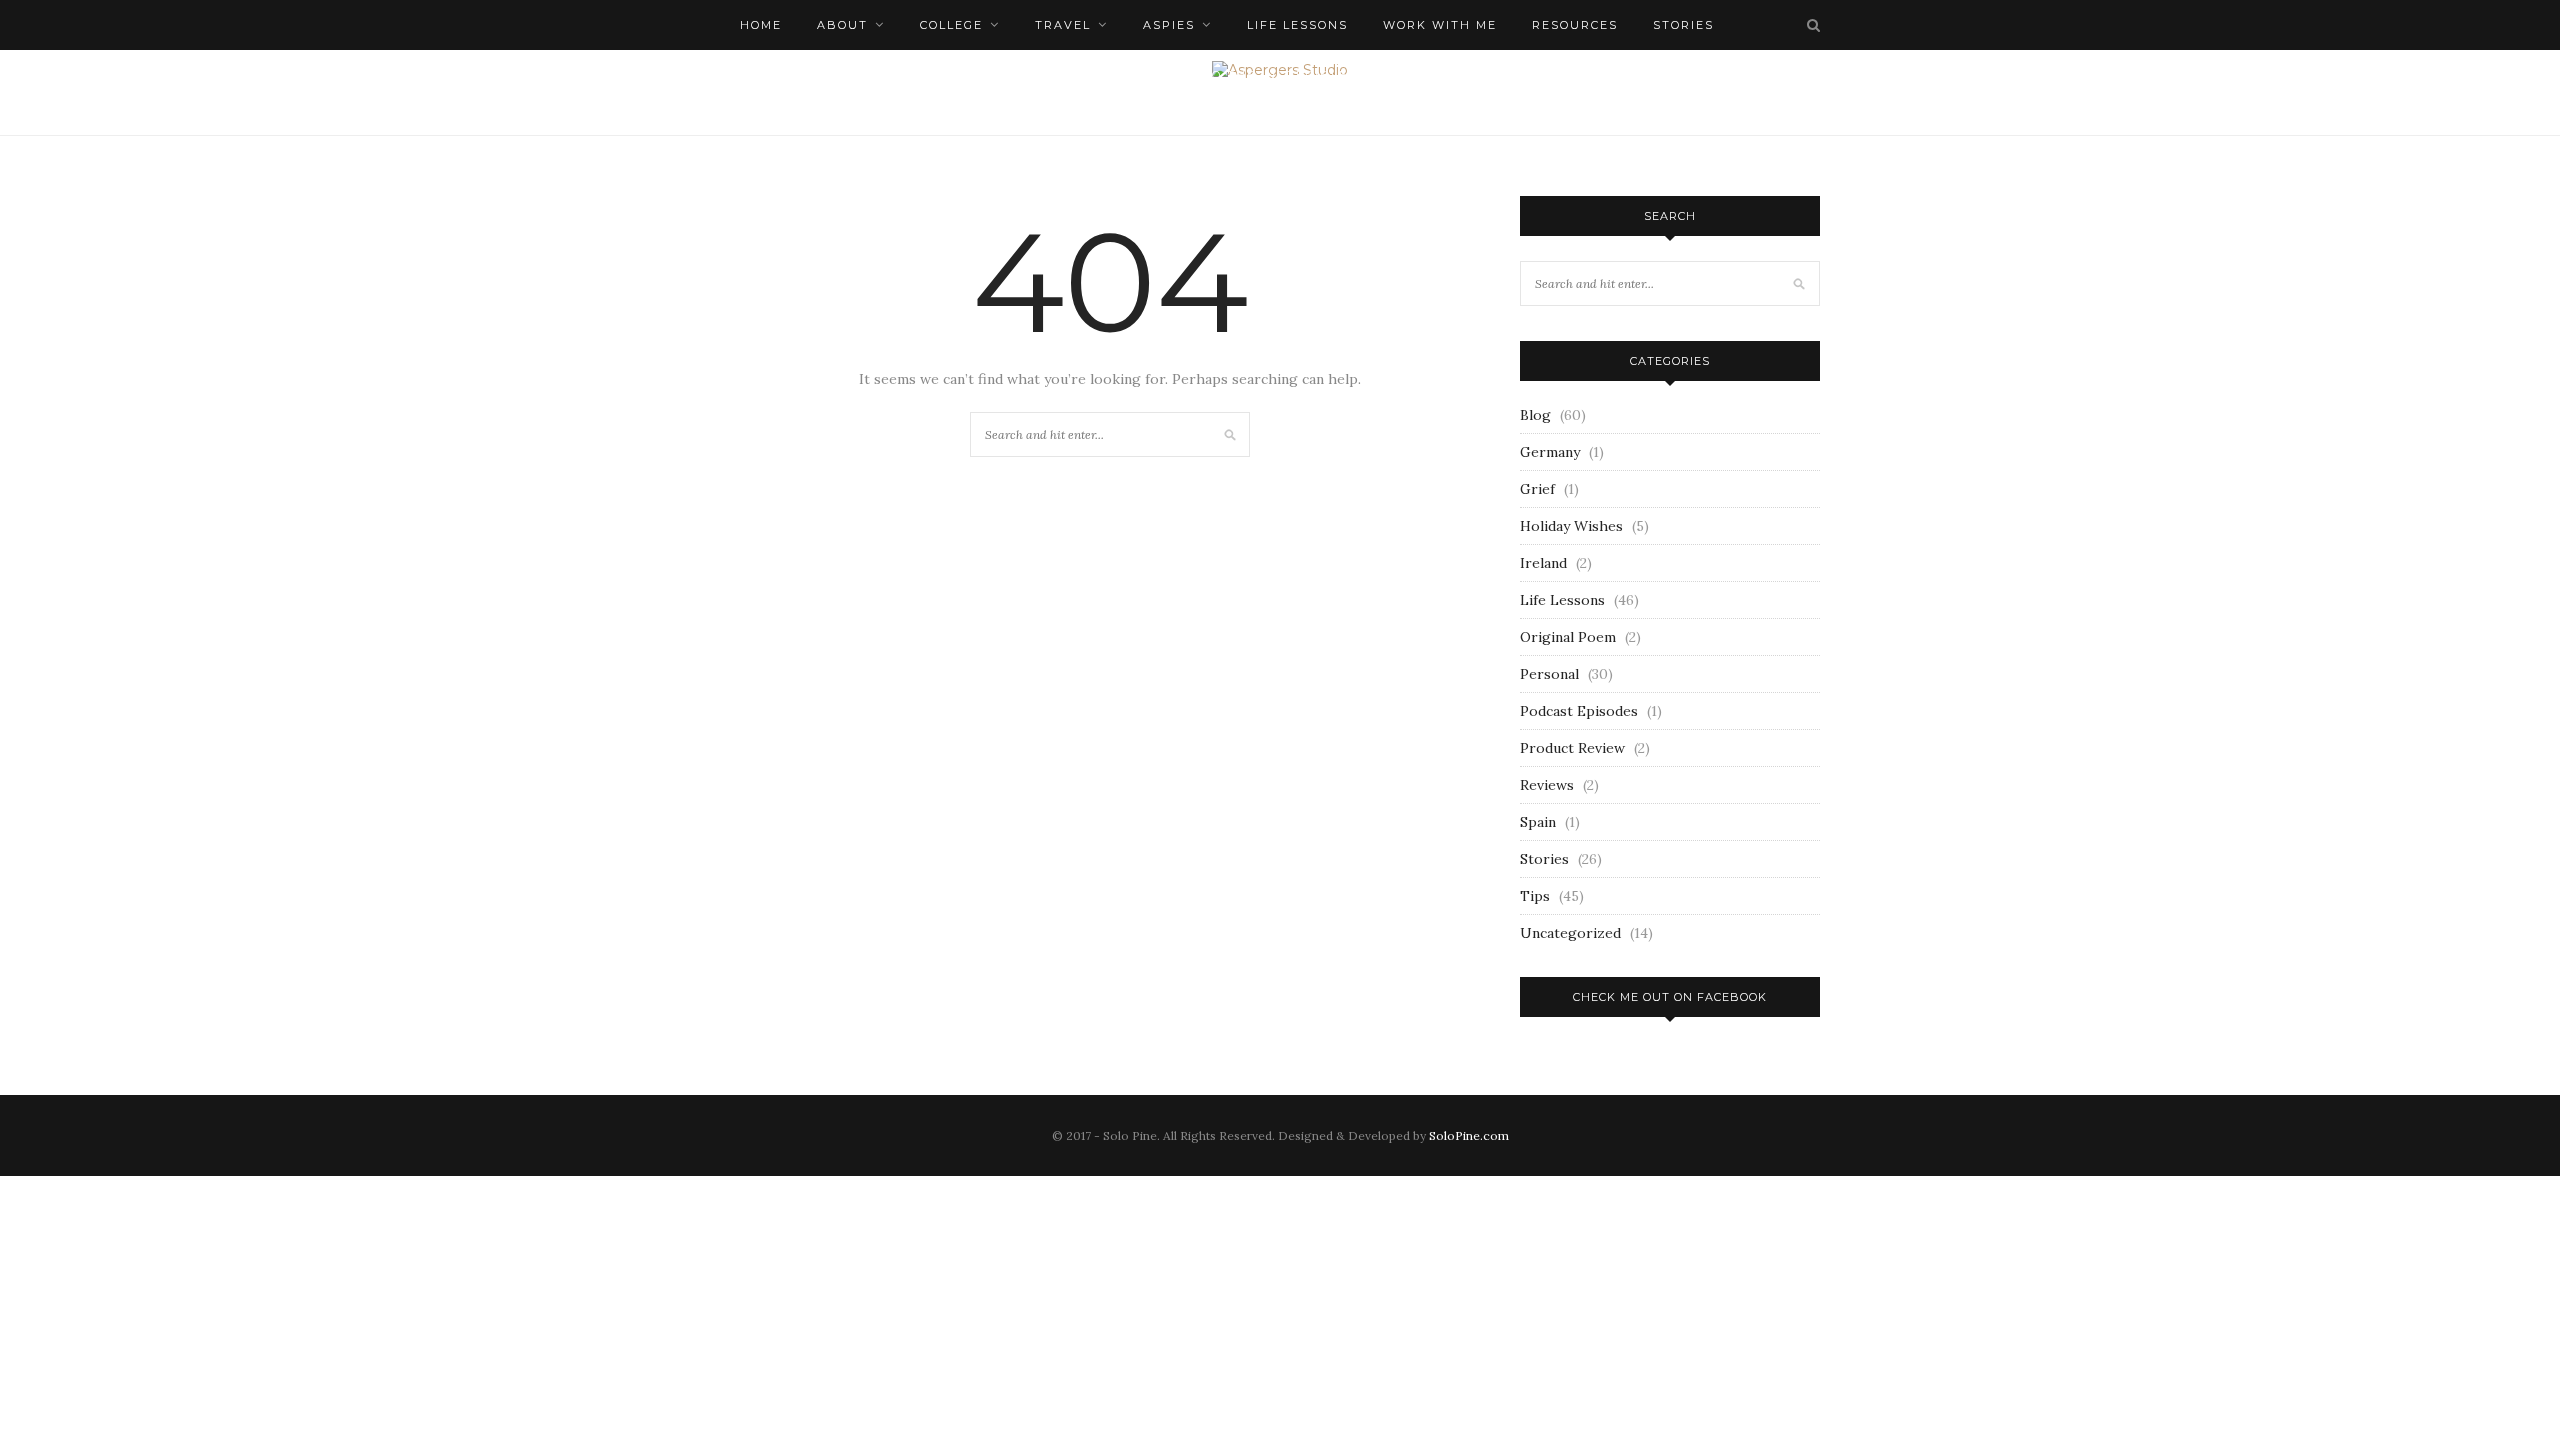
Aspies (1169, 25)
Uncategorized (1570, 933)
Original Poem (1568, 637)
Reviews (1547, 785)
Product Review (1572, 748)
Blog (1535, 415)
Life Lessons (1297, 25)
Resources (1575, 25)
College (951, 25)
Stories (1544, 859)
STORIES (1683, 25)
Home (761, 25)
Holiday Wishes (1571, 526)
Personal (1549, 674)
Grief (1537, 489)
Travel (1063, 25)
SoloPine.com (1469, 1135)
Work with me (1440, 25)
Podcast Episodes (1579, 711)
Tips (1535, 896)
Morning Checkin (809, 75)
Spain (1538, 822)
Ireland (1543, 563)
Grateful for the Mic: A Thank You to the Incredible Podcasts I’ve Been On (1223, 75)
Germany (1550, 452)
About (842, 25)
